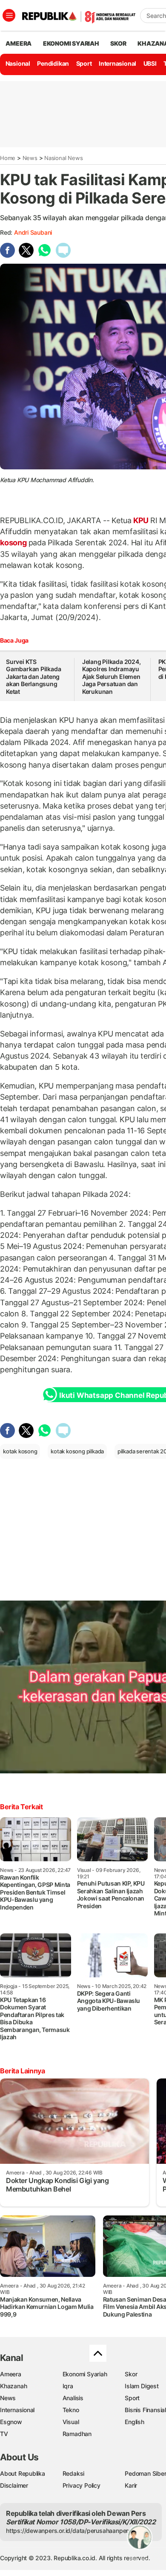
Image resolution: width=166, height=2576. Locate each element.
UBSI (150, 63)
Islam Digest (142, 2386)
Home (8, 158)
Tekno (71, 2410)
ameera (19, 43)
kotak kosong (20, 1451)
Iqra (68, 2386)
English (135, 2422)
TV (4, 2434)
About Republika (23, 2473)
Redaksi (74, 2473)
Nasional (18, 63)
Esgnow (11, 2422)
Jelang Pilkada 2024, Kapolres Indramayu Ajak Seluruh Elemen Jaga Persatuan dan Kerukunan (112, 677)
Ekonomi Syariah (71, 43)
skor (118, 43)
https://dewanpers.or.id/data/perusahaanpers (69, 2531)
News (30, 158)
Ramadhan (77, 2434)
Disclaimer (14, 2485)
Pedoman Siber (145, 2473)
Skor (131, 2374)
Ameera (11, 2374)
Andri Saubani (33, 232)
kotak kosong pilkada (77, 1451)
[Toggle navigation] (9, 15)
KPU (141, 520)
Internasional (117, 63)
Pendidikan (53, 63)
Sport (84, 63)
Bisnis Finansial (145, 2410)
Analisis (73, 2398)
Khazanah (13, 2386)
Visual (71, 2422)
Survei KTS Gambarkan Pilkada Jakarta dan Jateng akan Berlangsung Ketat (33, 677)
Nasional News (63, 158)
